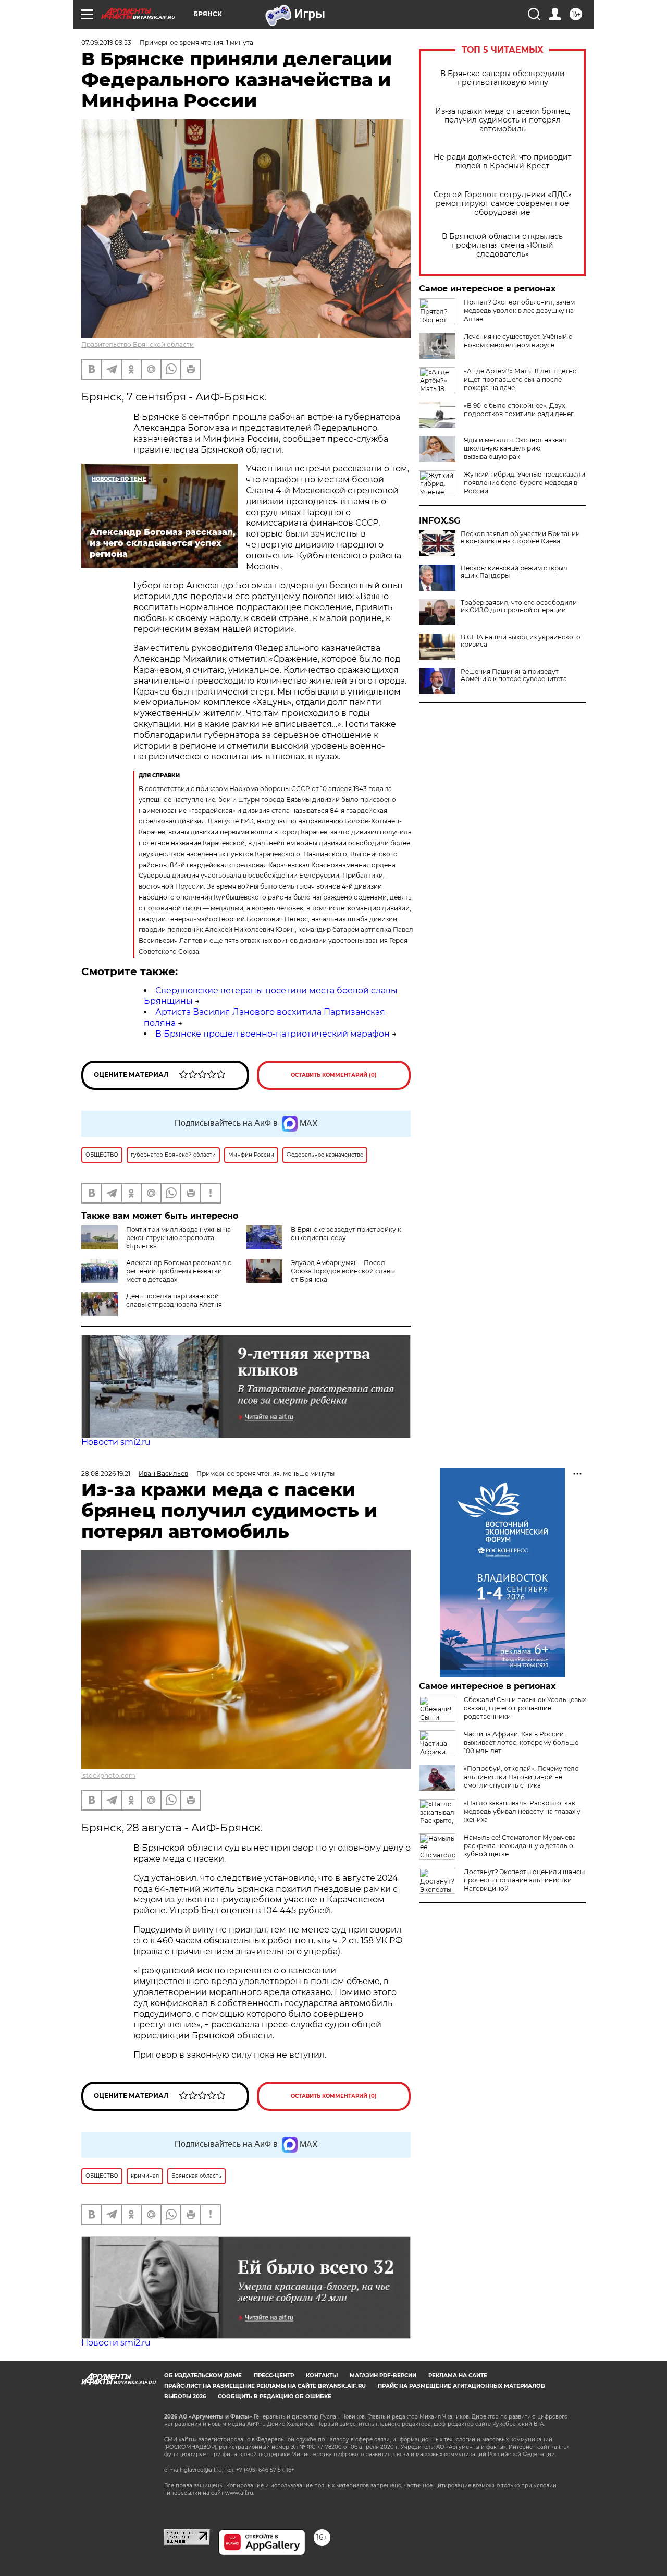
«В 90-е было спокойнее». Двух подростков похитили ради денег (519, 410)
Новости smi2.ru (116, 1442)
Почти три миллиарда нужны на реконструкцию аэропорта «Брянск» (178, 1238)
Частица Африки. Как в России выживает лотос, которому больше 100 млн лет (521, 1742)
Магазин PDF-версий (383, 2375)
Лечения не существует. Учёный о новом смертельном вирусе (518, 341)
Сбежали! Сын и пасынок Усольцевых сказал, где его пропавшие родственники (525, 1708)
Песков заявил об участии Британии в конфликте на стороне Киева (520, 538)
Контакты (322, 2375)
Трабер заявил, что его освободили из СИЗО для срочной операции (519, 606)
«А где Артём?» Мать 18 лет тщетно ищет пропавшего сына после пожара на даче (520, 379)
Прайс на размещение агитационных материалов (461, 2386)
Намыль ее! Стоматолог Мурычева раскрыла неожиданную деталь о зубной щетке (520, 1846)
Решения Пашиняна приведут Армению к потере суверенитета (514, 675)
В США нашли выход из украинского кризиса (521, 641)
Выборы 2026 (185, 2396)
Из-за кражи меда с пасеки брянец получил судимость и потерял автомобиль (503, 120)
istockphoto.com (108, 1775)
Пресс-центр (274, 2375)
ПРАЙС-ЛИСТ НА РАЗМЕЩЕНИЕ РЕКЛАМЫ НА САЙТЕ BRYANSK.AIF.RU (265, 2386)
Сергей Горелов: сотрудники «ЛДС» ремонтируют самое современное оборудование (503, 204)
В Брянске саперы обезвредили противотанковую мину (503, 78)
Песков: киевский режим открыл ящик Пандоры (514, 572)
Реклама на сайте (458, 2375)
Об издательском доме (203, 2375)
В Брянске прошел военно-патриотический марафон (273, 1034)
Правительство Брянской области (138, 344)
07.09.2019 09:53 (106, 42)
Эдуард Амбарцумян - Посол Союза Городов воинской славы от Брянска (343, 1271)
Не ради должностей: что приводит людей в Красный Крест (503, 162)
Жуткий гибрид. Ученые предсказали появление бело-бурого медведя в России (524, 483)
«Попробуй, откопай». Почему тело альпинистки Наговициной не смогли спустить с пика (521, 1777)
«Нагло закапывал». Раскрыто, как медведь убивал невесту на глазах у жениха (522, 1811)
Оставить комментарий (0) (334, 1075)
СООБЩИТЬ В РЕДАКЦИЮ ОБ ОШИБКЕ (275, 2396)
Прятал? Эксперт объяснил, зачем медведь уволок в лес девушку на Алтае (519, 311)
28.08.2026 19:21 (106, 1473)
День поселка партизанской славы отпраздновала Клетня (174, 1300)
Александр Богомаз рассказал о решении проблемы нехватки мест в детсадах (179, 1271)
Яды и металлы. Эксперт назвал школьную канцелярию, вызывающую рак (515, 448)
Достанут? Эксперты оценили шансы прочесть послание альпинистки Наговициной (524, 1880)
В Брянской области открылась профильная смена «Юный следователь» (502, 245)
